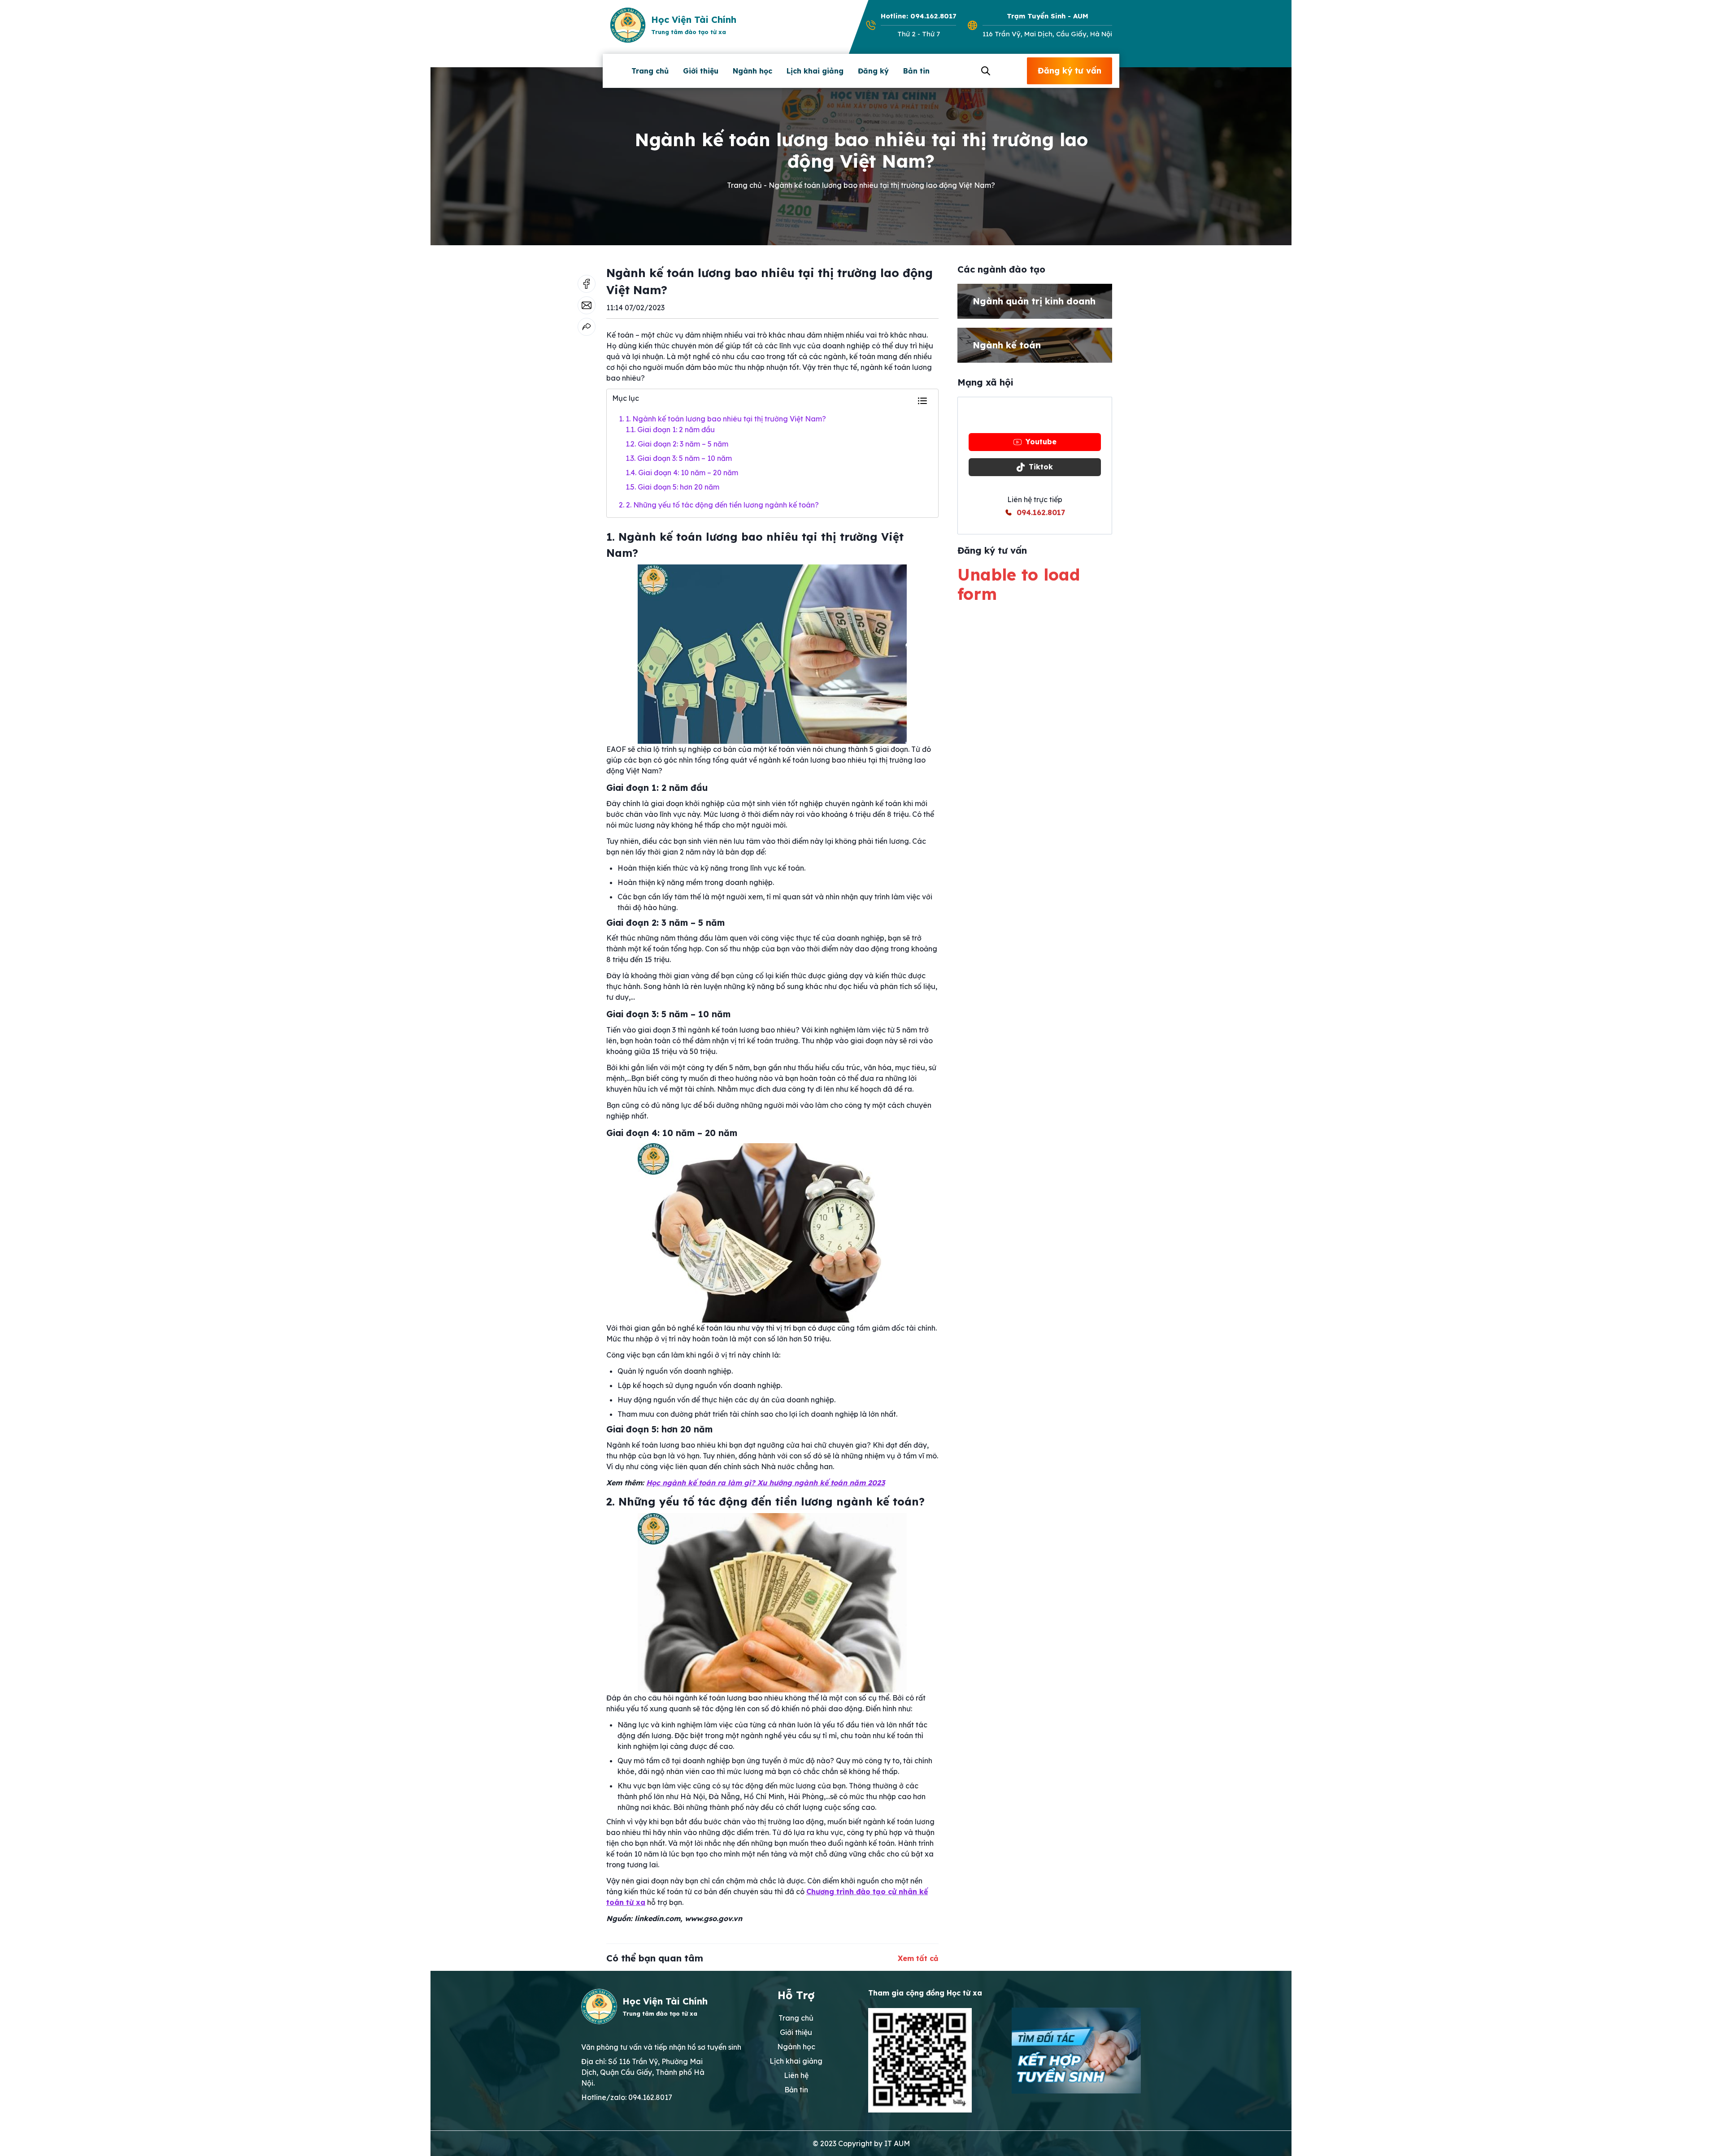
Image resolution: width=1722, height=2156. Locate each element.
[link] (587, 327)
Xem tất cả (918, 1958)
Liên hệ (796, 2075)
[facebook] (587, 284)
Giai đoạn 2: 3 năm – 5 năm (677, 444)
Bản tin (916, 71)
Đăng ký (873, 71)
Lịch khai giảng (815, 71)
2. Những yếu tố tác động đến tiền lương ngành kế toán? (719, 505)
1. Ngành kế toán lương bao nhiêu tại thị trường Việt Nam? (722, 419)
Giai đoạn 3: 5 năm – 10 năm (679, 458)
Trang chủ (650, 71)
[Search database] (984, 71)
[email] (587, 305)
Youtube (1041, 442)
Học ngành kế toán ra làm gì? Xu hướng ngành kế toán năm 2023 (765, 1483)
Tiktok (1041, 467)
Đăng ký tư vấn (1070, 71)
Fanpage (1041, 416)
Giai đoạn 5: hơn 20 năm (672, 487)
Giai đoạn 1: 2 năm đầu (670, 429)
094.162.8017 (1041, 512)
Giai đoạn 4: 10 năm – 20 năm (682, 473)
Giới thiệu (701, 71)
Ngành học (752, 71)
